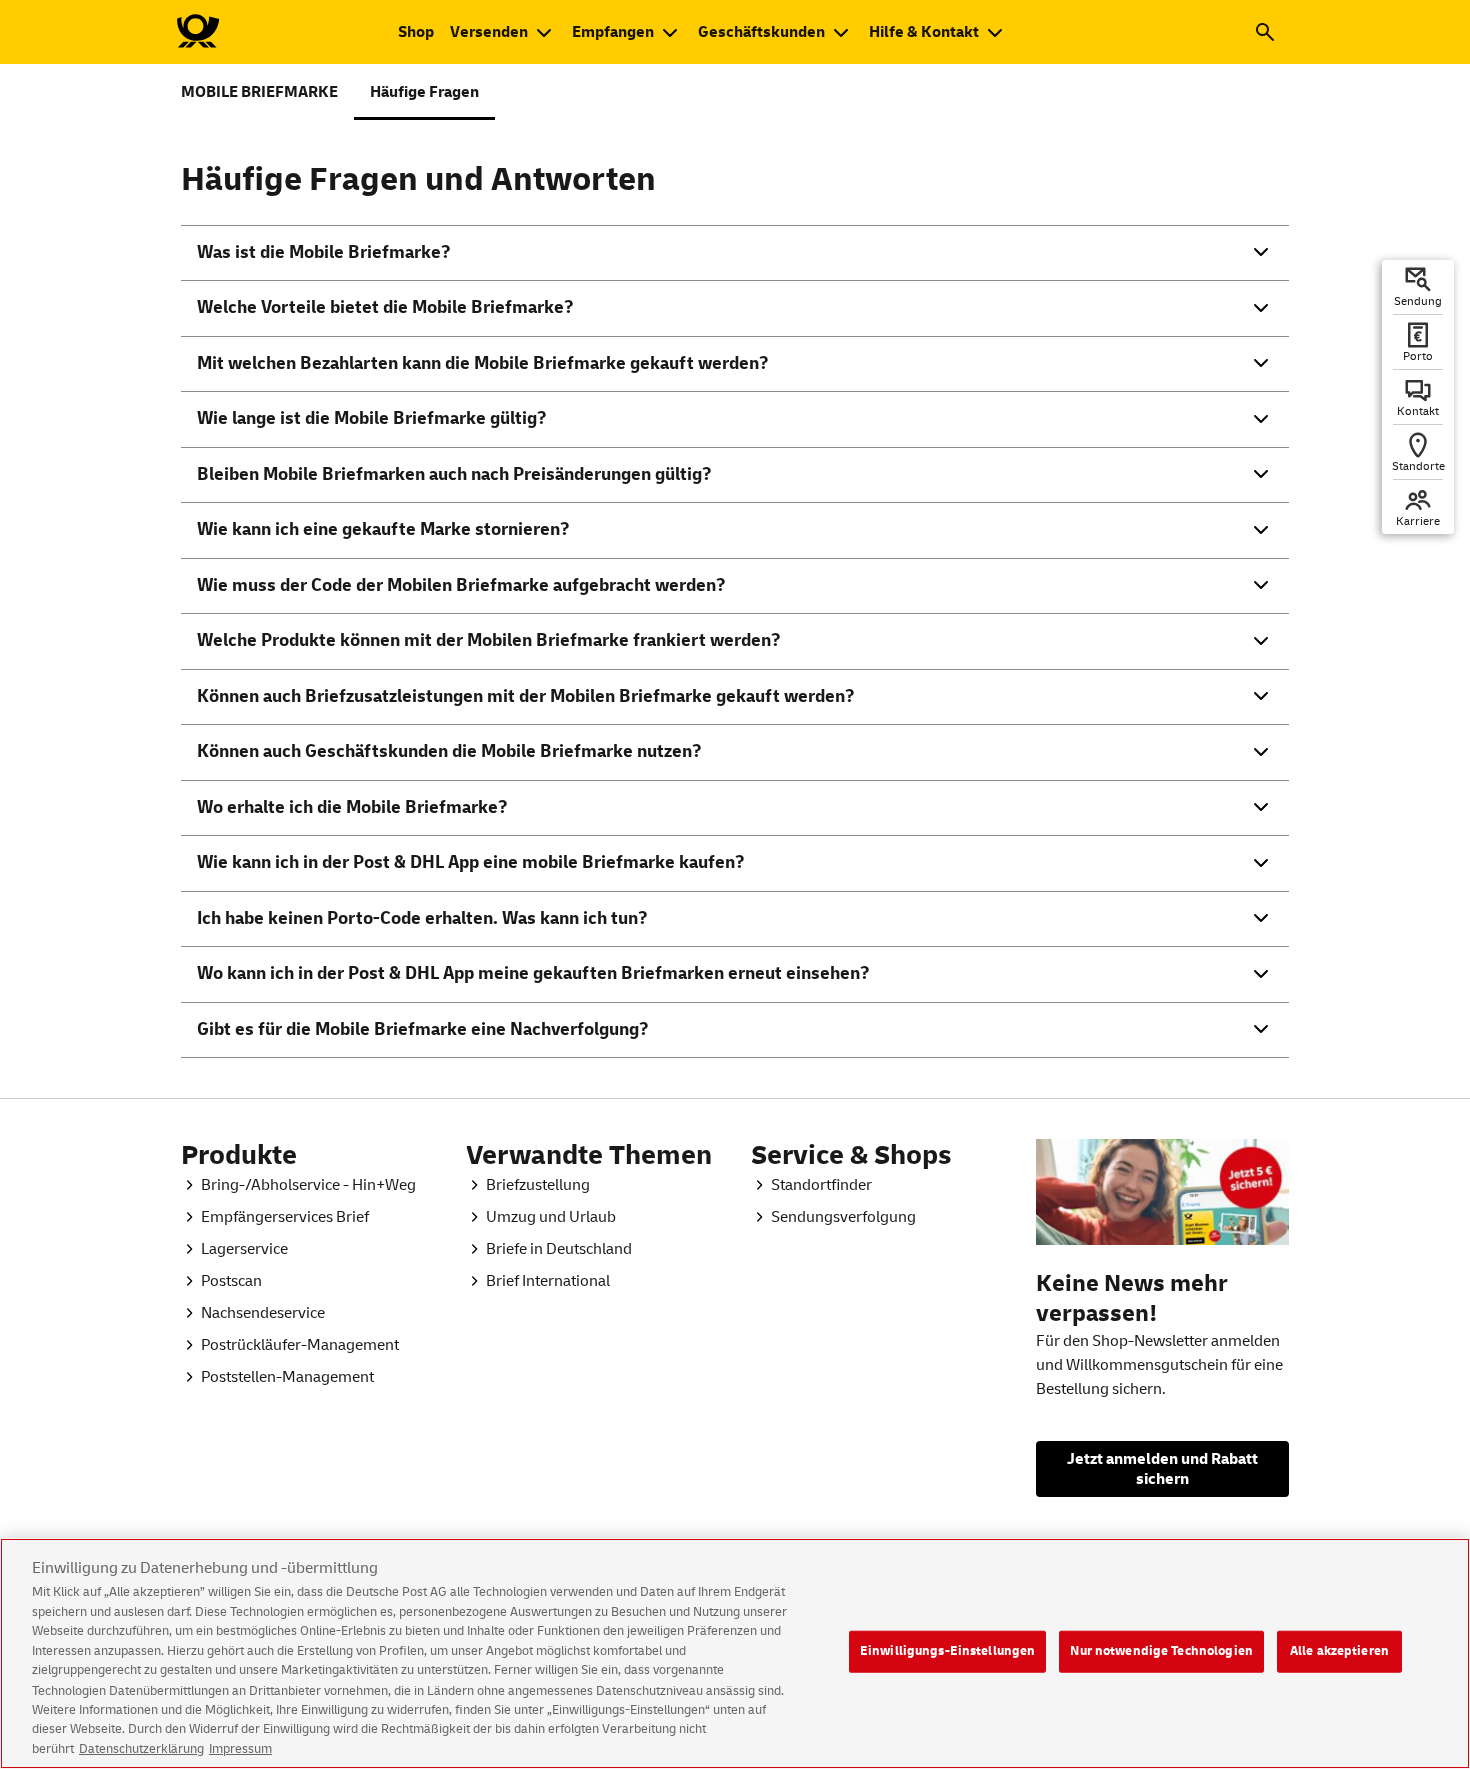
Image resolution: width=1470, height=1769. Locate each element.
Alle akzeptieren (1339, 1651)
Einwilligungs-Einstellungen (948, 1651)
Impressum (240, 1748)
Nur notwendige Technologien (1161, 1651)
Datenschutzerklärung (141, 1748)
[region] (735, 1653)
